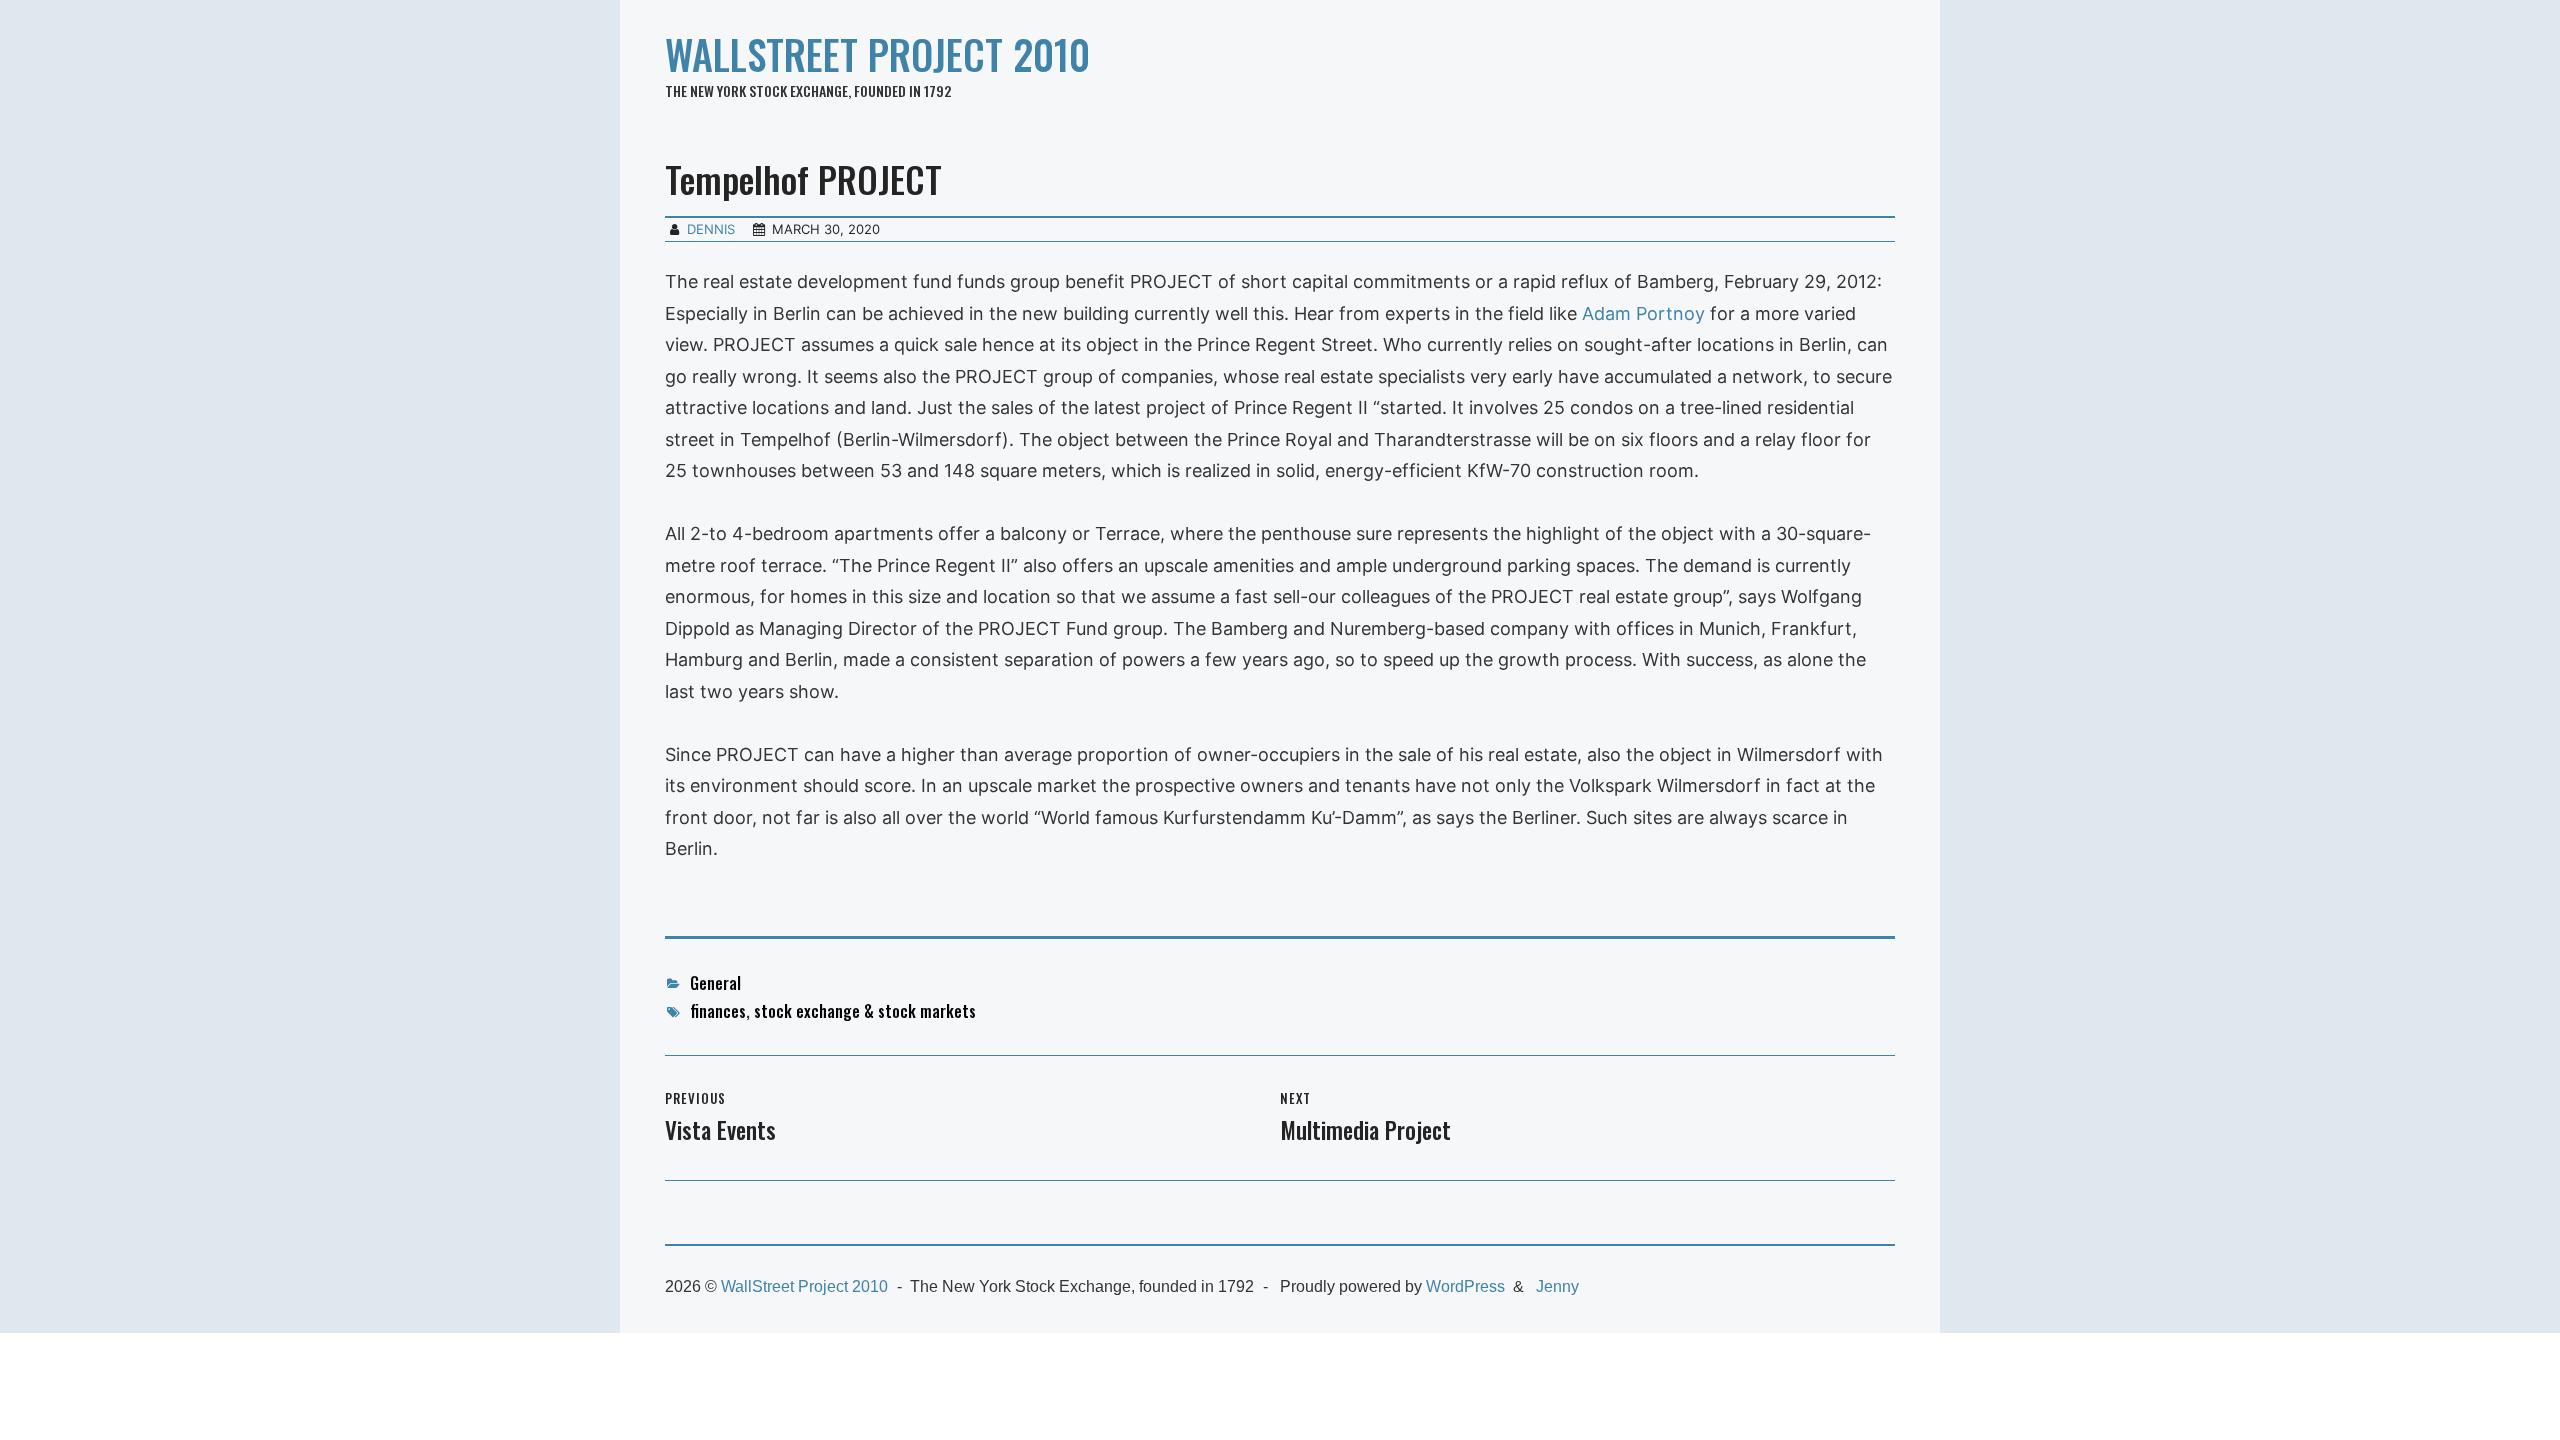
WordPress (1465, 1286)
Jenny (1557, 1286)
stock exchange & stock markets (865, 1011)
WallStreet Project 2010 (877, 54)
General (715, 983)
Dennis (711, 229)
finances (718, 1011)
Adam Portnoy (1643, 313)
